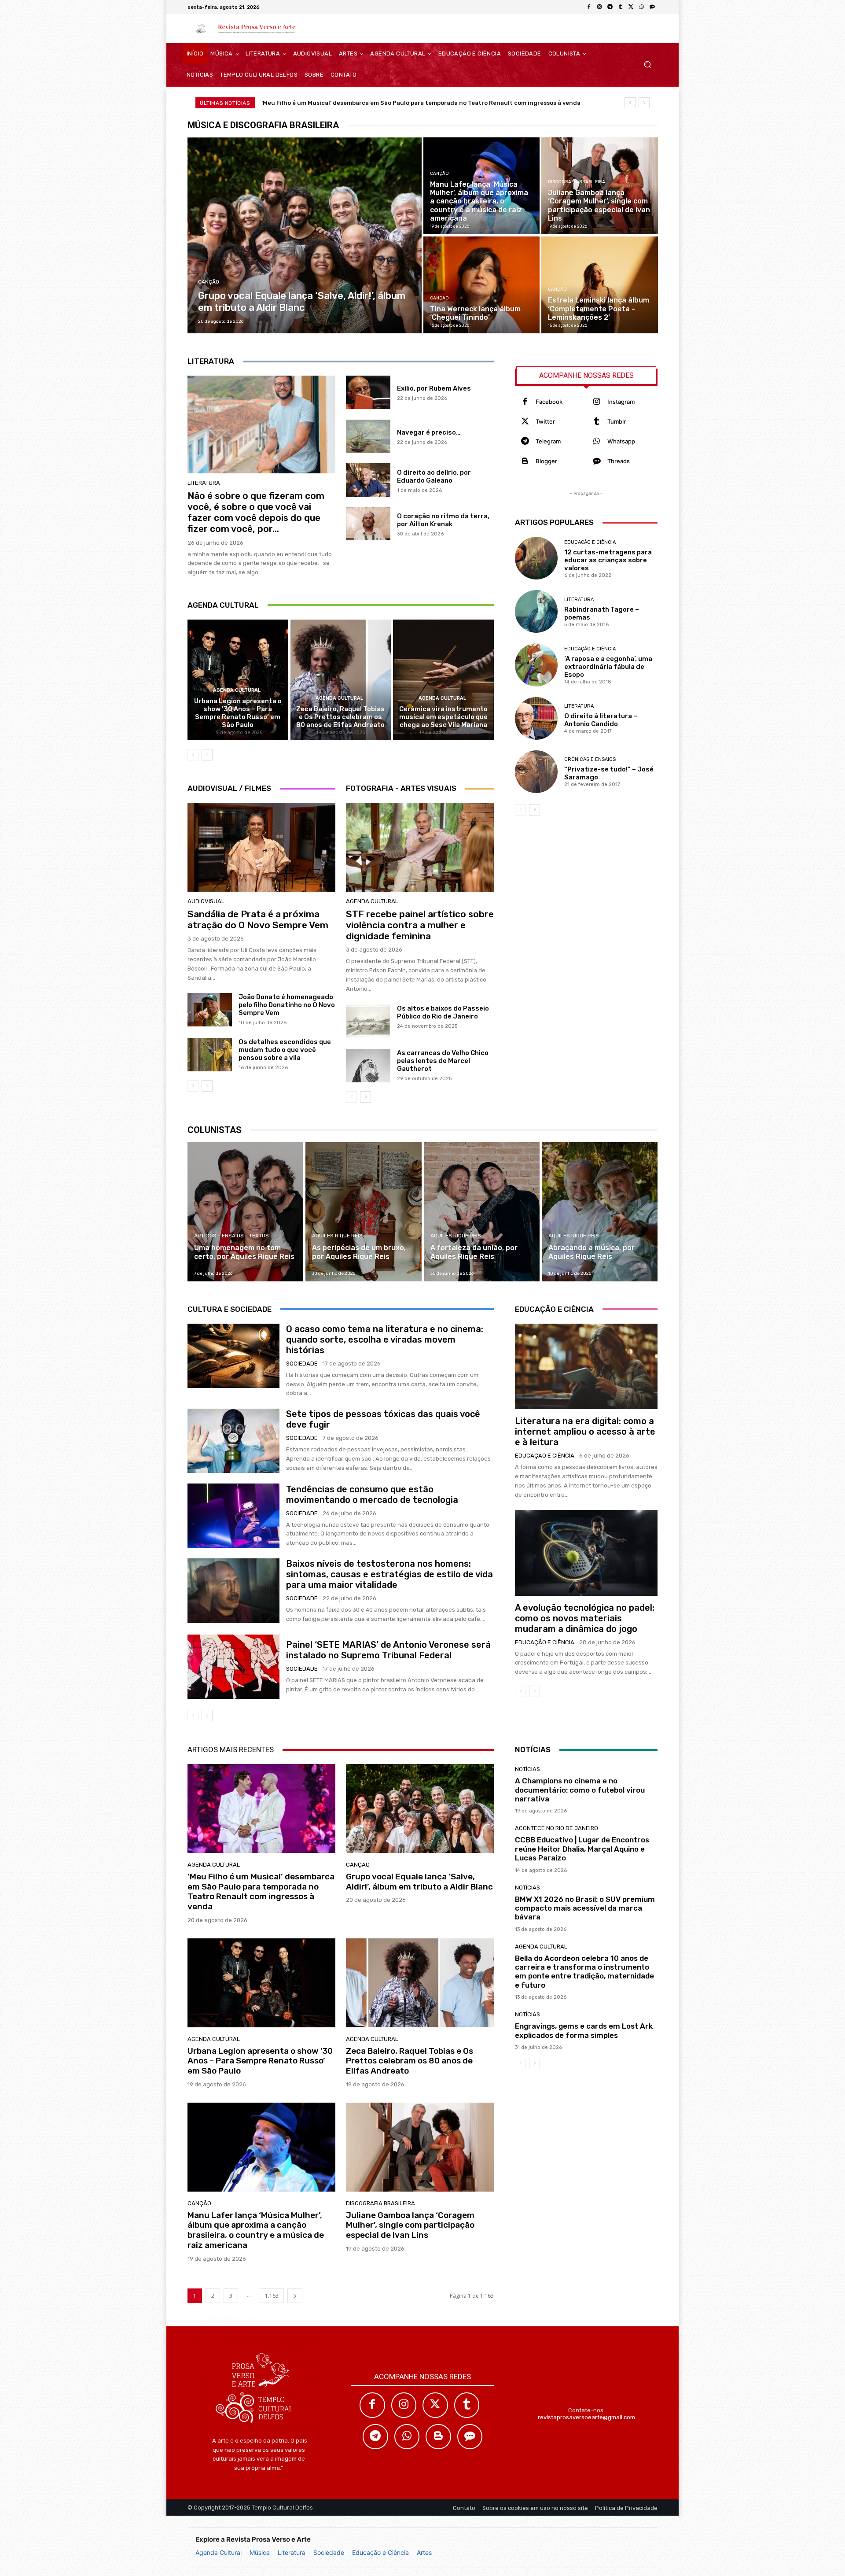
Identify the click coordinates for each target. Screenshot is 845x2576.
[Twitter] (525, 422)
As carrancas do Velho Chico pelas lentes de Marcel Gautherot (443, 1061)
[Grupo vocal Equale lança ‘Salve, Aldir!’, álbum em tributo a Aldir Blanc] (305, 235)
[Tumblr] (621, 7)
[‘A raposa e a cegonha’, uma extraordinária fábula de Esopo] (536, 665)
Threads (619, 461)
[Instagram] (599, 7)
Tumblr (617, 421)
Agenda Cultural (219, 2552)
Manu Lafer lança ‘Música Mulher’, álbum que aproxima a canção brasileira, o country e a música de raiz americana (256, 2230)
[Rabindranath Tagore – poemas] (536, 611)
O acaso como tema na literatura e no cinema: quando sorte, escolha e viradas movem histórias (385, 1340)
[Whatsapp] (597, 441)
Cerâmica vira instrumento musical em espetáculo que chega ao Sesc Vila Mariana (443, 717)
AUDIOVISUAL (206, 901)
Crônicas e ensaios (590, 759)
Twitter (545, 421)
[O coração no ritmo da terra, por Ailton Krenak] (368, 524)
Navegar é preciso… (429, 432)
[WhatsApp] (642, 7)
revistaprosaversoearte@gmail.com (586, 2417)
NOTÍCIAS (527, 1769)
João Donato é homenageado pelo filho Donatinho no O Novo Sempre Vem (287, 1005)
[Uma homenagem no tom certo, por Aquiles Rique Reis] (245, 1212)
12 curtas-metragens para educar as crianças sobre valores (608, 560)
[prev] (630, 103)
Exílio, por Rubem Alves (434, 388)
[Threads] (652, 7)
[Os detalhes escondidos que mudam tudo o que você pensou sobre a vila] (210, 1055)
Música (260, 2552)
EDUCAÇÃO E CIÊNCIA (590, 542)
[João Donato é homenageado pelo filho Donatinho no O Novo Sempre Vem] (210, 1010)
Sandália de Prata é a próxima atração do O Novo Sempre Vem (258, 919)
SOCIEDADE (302, 1364)
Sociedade (329, 2552)
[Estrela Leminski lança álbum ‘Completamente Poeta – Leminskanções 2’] (599, 285)
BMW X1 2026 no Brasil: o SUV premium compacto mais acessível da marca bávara (585, 1908)
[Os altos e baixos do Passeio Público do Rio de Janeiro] (368, 1021)
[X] (631, 7)
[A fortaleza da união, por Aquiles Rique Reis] (482, 1212)
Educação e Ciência (380, 2552)
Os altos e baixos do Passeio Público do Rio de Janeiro (443, 1012)
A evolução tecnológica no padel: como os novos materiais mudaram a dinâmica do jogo (585, 1618)
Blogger (546, 461)
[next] (644, 103)
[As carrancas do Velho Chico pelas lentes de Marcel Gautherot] (368, 1066)
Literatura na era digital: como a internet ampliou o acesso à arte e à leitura (585, 1432)
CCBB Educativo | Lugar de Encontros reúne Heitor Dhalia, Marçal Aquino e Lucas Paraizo (582, 1849)
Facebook (549, 402)
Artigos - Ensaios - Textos (231, 1236)
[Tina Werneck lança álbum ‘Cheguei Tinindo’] (481, 285)
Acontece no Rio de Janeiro (557, 1828)
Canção (209, 282)
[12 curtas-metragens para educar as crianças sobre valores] (536, 558)
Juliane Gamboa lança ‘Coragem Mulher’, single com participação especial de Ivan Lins (410, 2225)
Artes (424, 2552)
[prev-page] (193, 755)
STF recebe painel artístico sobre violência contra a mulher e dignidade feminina (420, 925)
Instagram (621, 402)
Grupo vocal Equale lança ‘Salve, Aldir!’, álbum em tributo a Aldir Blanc (419, 1882)
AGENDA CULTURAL (237, 690)
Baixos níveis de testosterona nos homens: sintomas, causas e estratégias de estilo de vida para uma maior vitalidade (389, 1574)
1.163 (272, 2296)
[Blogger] (525, 461)
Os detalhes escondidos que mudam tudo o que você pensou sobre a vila (285, 1050)
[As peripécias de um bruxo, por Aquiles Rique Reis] (363, 1212)
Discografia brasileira (577, 182)
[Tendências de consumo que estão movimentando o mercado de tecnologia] (233, 1516)
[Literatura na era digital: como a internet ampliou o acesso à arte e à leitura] (586, 1366)
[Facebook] (589, 7)
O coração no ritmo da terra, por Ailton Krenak (443, 520)
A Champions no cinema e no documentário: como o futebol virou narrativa (580, 1790)
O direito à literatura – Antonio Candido (601, 720)
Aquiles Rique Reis (337, 1236)
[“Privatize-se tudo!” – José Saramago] (536, 772)
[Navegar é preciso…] (368, 436)
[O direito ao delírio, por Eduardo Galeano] (368, 480)
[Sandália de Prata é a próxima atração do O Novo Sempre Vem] (261, 847)
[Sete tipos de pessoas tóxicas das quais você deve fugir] (233, 1441)
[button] (647, 65)
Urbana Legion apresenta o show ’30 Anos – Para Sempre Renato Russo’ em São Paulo (238, 713)
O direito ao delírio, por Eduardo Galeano (434, 476)
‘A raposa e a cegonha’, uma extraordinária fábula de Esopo (608, 667)
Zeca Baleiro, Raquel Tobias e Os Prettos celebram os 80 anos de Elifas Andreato (340, 717)
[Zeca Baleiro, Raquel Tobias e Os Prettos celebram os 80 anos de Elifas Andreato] (341, 680)
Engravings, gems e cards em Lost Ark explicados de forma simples (584, 2030)
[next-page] (207, 755)
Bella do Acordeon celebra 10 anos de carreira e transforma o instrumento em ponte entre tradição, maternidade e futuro (584, 1972)
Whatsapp (621, 441)
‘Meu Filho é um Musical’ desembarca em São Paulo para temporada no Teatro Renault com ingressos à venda (421, 103)
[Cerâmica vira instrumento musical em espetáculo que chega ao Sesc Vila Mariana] (443, 680)
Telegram (548, 441)
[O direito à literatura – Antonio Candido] (536, 718)
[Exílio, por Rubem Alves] (368, 392)
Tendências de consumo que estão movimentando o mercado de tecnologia (372, 1495)
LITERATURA (204, 483)
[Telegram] (610, 7)
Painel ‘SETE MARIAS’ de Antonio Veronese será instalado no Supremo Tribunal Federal (388, 1650)
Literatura (292, 2552)
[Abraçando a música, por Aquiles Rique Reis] (600, 1212)
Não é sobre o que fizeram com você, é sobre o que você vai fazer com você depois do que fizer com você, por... (256, 512)
